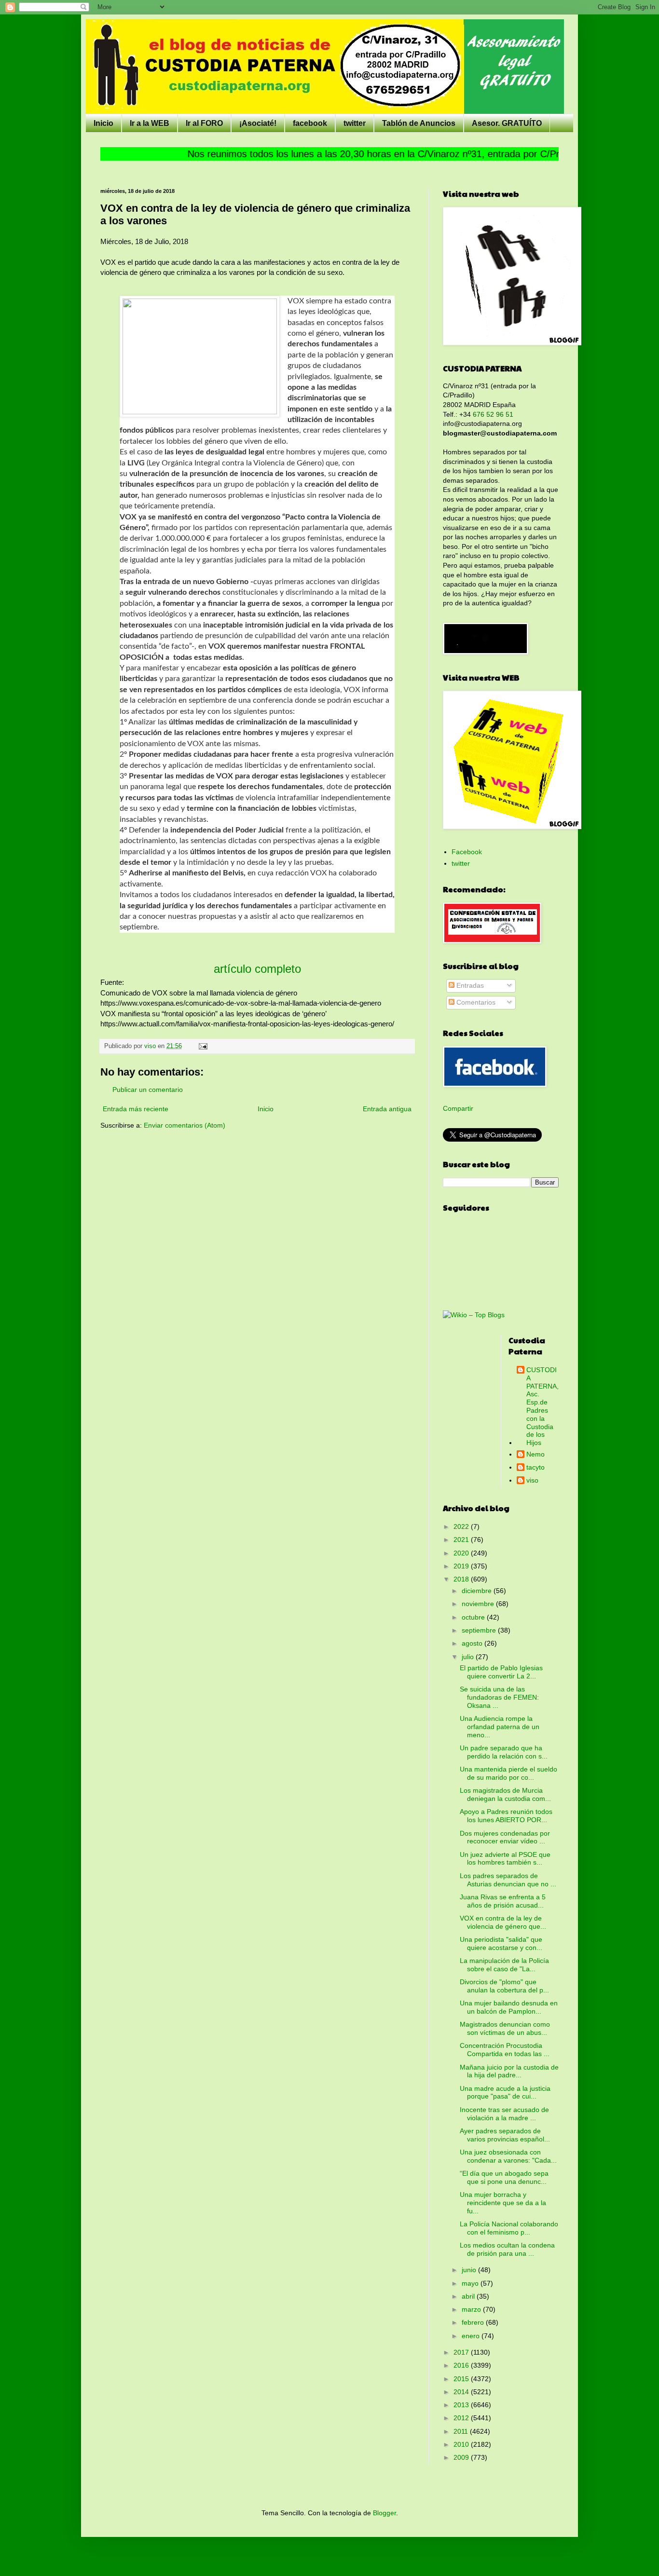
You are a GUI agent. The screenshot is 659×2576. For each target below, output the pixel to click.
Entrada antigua (387, 1109)
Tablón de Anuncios (419, 123)
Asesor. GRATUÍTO (507, 123)
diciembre (478, 1591)
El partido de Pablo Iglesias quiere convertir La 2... (501, 1672)
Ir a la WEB (150, 123)
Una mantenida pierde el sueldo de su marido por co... (508, 1773)
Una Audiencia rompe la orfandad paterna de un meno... (500, 1727)
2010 (462, 2444)
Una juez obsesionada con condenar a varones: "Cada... (508, 2156)
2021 (462, 1540)
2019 (462, 1566)
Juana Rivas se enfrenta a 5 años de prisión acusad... (503, 1901)
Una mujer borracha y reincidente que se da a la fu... (503, 2203)
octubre (474, 1617)
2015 (462, 2379)
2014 (462, 2392)
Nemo (535, 1454)
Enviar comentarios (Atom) (185, 1125)
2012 (462, 2418)
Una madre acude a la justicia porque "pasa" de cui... (505, 2092)
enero (472, 2336)
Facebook (467, 852)
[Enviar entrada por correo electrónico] (203, 1046)
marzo (472, 2309)
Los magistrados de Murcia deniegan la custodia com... (505, 1794)
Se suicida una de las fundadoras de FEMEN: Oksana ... (499, 1697)
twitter (355, 123)
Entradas (469, 985)
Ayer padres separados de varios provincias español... (505, 2135)
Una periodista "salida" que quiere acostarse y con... (501, 1943)
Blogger (384, 2513)
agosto (473, 1643)
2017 (462, 2352)
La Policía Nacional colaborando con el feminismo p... (509, 2228)
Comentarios (475, 1002)
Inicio (103, 123)
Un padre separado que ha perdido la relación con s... (504, 1752)
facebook (310, 123)
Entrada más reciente (136, 1109)
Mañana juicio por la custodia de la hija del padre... (509, 2071)
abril (469, 2296)
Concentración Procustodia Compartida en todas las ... (505, 2050)
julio (469, 1657)
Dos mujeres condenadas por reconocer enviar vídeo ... (505, 1837)
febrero (474, 2322)
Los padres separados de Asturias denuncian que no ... (508, 1880)
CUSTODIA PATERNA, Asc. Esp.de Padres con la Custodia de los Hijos (542, 1406)
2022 (462, 1527)
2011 (462, 2431)
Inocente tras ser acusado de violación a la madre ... (504, 2114)
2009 (462, 2457)
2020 (462, 1553)
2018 (462, 1579)
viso (532, 1480)
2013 (462, 2405)
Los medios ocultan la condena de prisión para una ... (507, 2249)
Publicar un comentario (148, 1090)
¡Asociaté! (258, 123)
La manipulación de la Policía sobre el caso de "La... (504, 1965)
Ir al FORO (204, 123)
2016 (462, 2365)
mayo (471, 2283)
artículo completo (257, 969)
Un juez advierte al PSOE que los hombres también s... (505, 1859)
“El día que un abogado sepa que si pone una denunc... (504, 2177)
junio (470, 2270)
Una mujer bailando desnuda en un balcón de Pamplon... (509, 2007)
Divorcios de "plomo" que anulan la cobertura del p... (504, 1986)
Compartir (458, 1108)
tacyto (535, 1467)
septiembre (480, 1630)
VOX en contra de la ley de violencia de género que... (503, 1922)
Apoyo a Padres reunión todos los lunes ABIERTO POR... (506, 1816)
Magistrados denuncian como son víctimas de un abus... (505, 2028)
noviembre (479, 1604)
